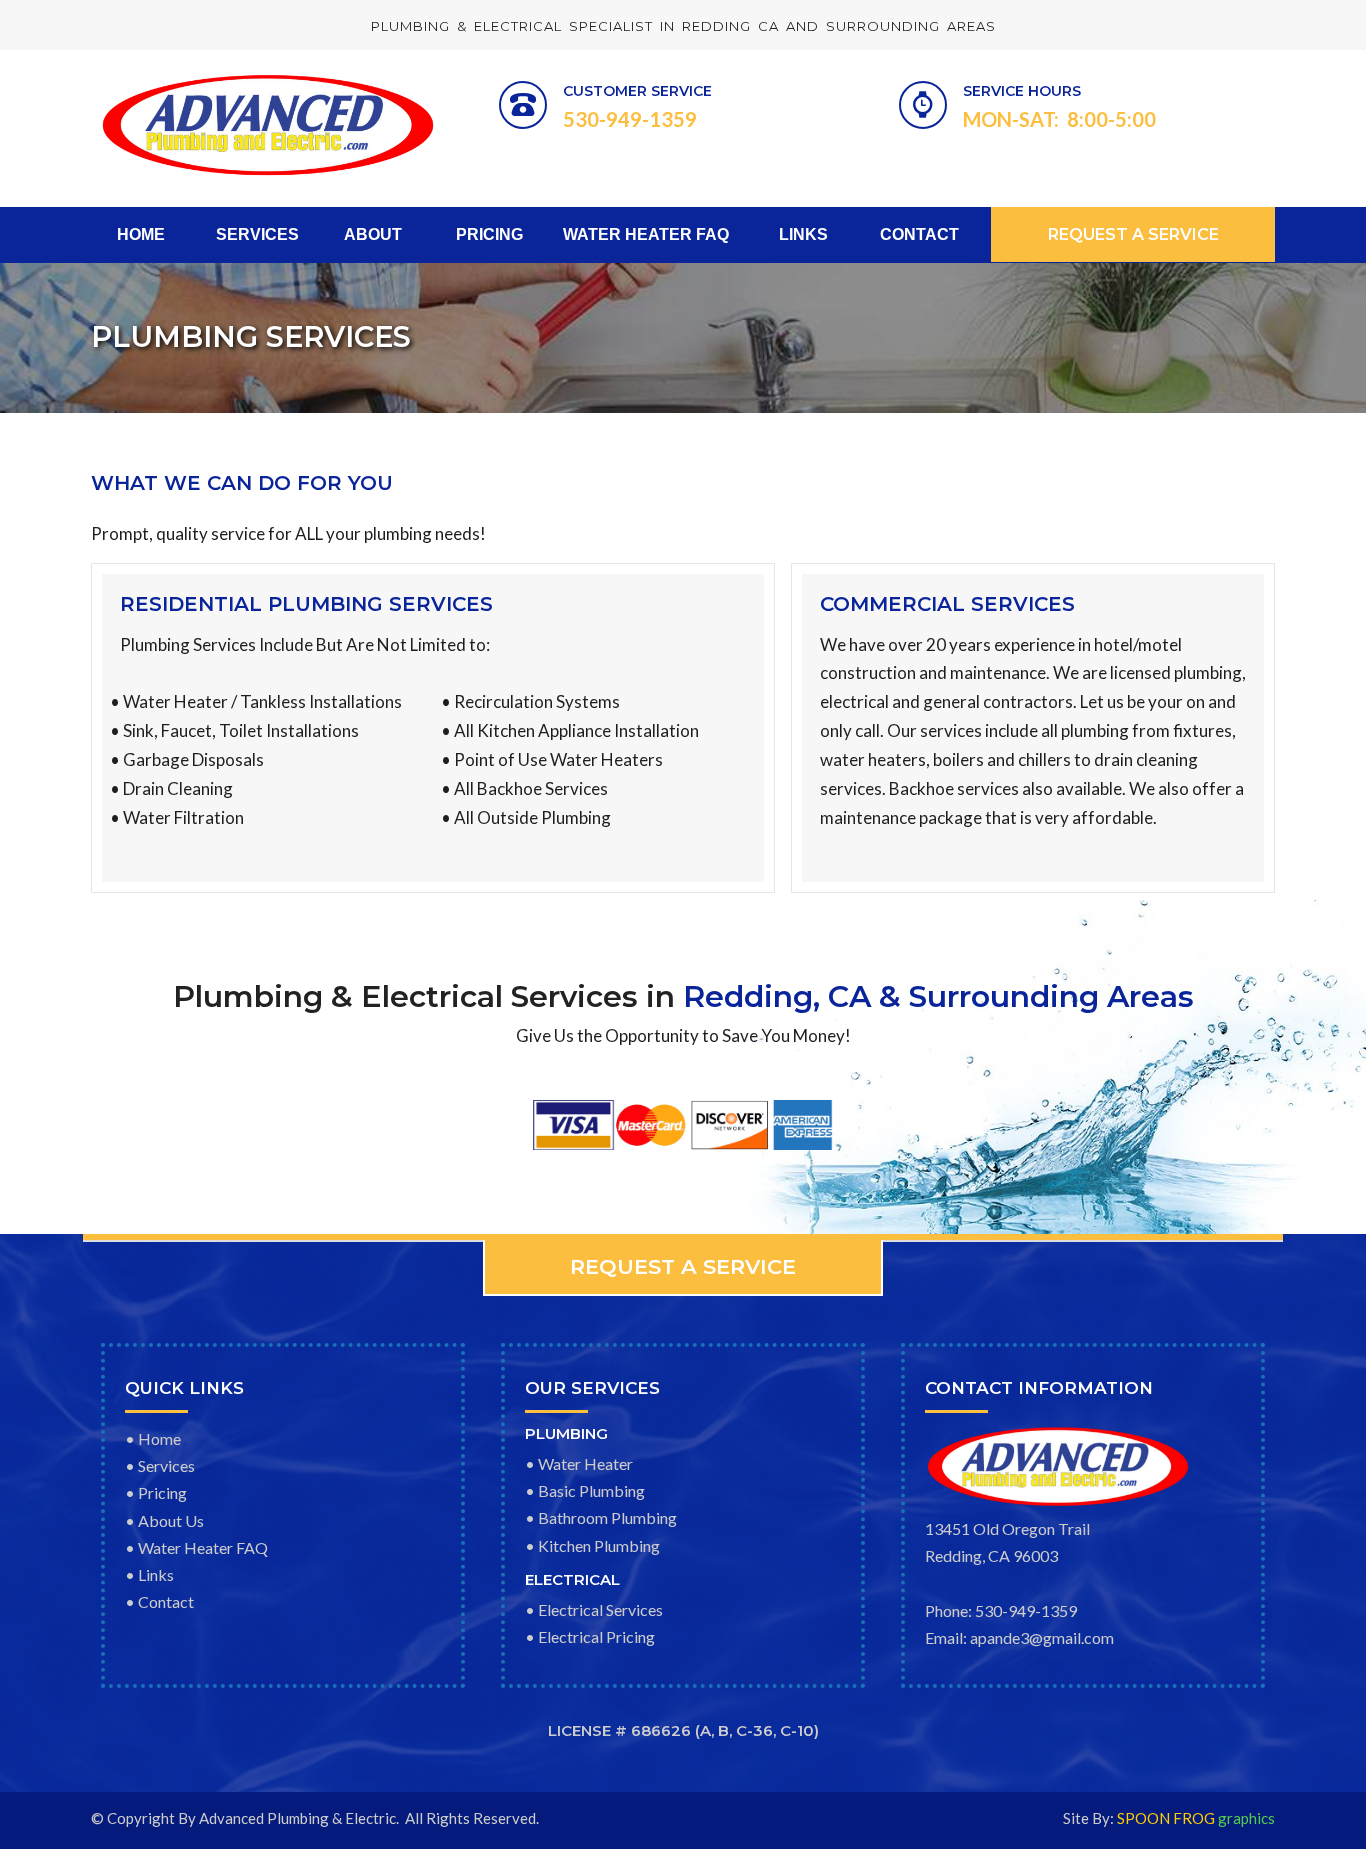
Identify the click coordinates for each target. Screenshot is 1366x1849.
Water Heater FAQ (203, 1547)
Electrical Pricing (596, 1636)
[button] (683, 1268)
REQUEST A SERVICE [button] (1133, 234)
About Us (171, 1520)
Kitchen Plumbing (599, 1545)
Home (159, 1438)
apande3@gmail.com (1042, 1637)
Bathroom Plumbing (607, 1517)
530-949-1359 (1026, 1610)
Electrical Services (600, 1609)
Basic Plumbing (591, 1490)
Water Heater (585, 1463)
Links (156, 1574)
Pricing (162, 1492)
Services (166, 1465)
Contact (166, 1601)
